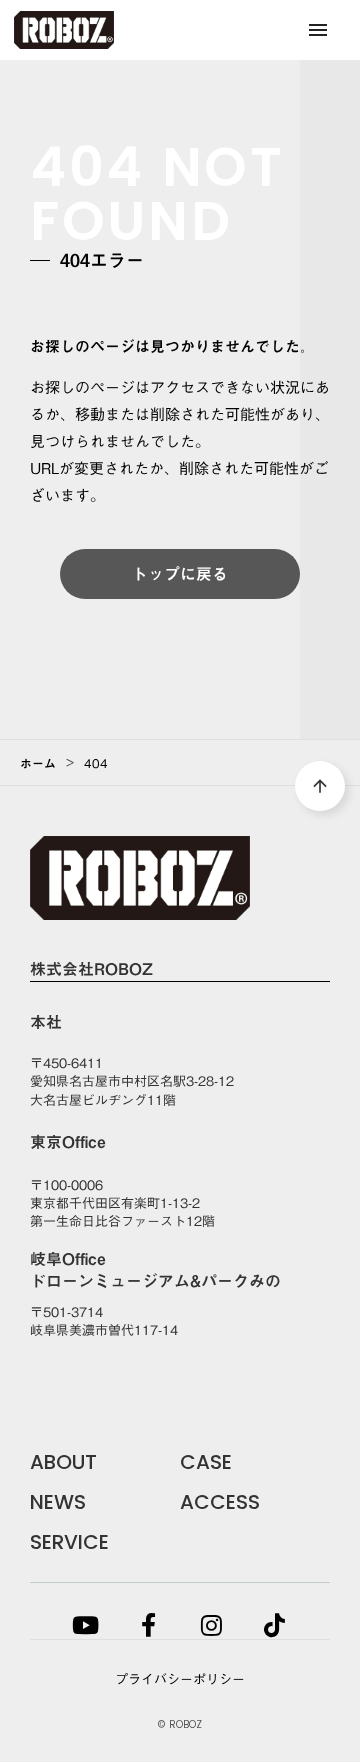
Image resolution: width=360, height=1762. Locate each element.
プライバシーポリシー (180, 1679)
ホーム (38, 763)
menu (318, 30)
